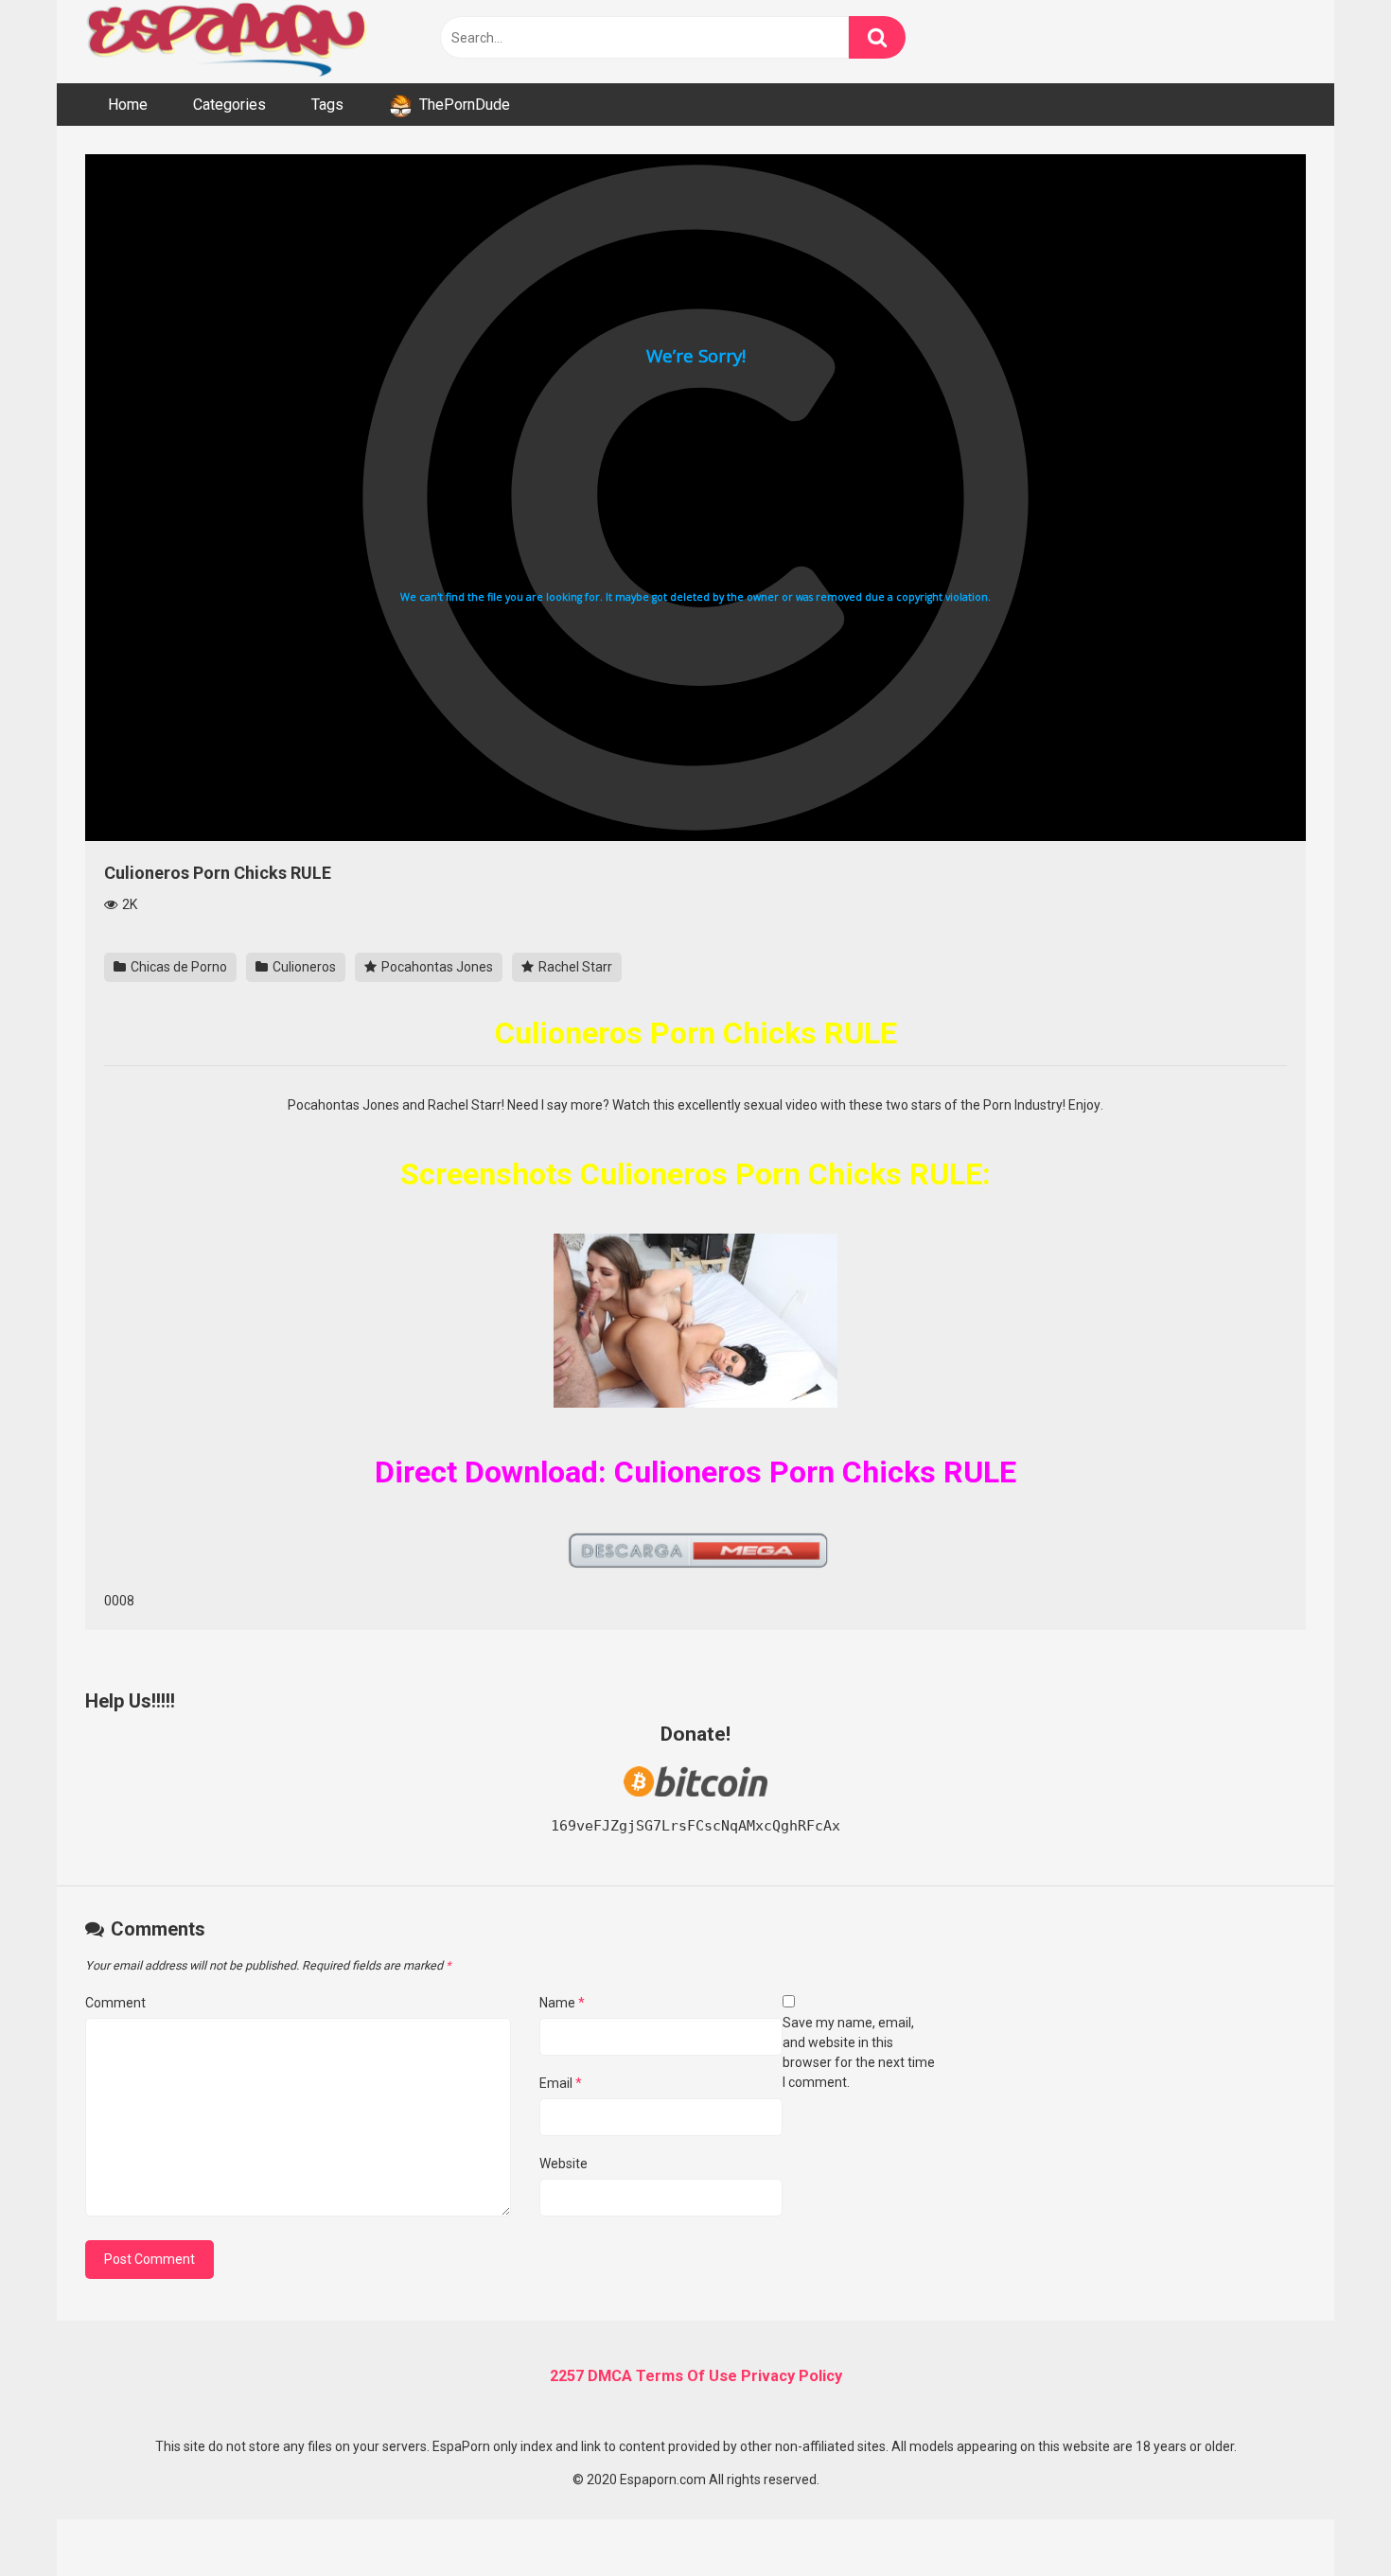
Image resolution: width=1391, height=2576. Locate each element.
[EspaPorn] (227, 42)
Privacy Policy (792, 2376)
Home (128, 105)
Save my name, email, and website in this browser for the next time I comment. (859, 2052)
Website (563, 2164)
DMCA (610, 2376)
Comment (115, 2003)
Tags (327, 105)
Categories (229, 105)
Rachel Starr (574, 967)
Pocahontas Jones (436, 967)
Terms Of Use (687, 2376)
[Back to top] (1328, 2519)
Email (561, 2083)
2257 (567, 2376)
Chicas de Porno (177, 967)
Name (562, 2003)
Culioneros (303, 967)
